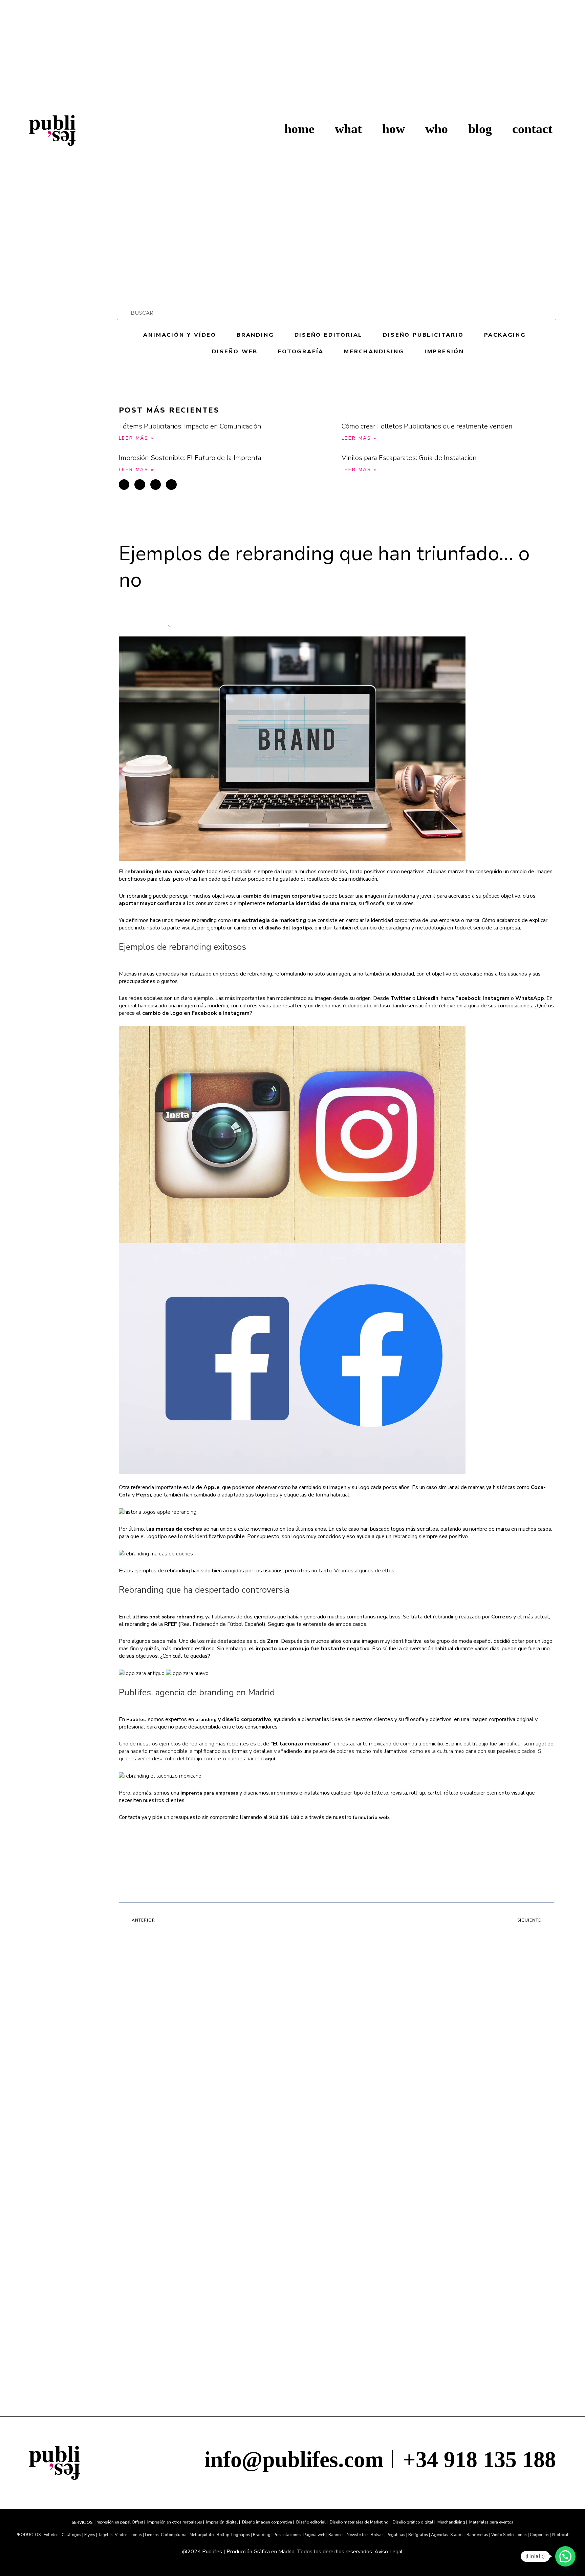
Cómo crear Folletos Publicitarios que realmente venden (427, 426)
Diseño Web (235, 352)
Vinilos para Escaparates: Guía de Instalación (409, 458)
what (348, 129)
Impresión (444, 352)
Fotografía (301, 352)
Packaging (505, 335)
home (299, 129)
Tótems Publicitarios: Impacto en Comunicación (190, 426)
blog (480, 129)
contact (532, 129)
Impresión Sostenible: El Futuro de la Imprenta (190, 458)
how (394, 129)
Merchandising (374, 352)
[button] (124, 485)
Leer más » (136, 438)
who (437, 129)
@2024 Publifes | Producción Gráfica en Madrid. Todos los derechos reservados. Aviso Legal (292, 2552)
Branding (255, 335)
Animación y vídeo (180, 335)
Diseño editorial (329, 335)
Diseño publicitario (423, 335)
